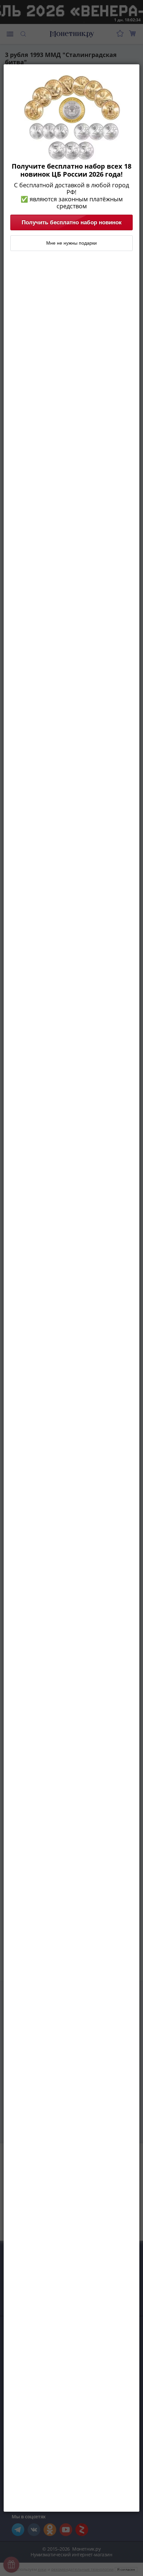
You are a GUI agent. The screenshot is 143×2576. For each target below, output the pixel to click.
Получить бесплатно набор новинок (72, 222)
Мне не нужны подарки (71, 243)
